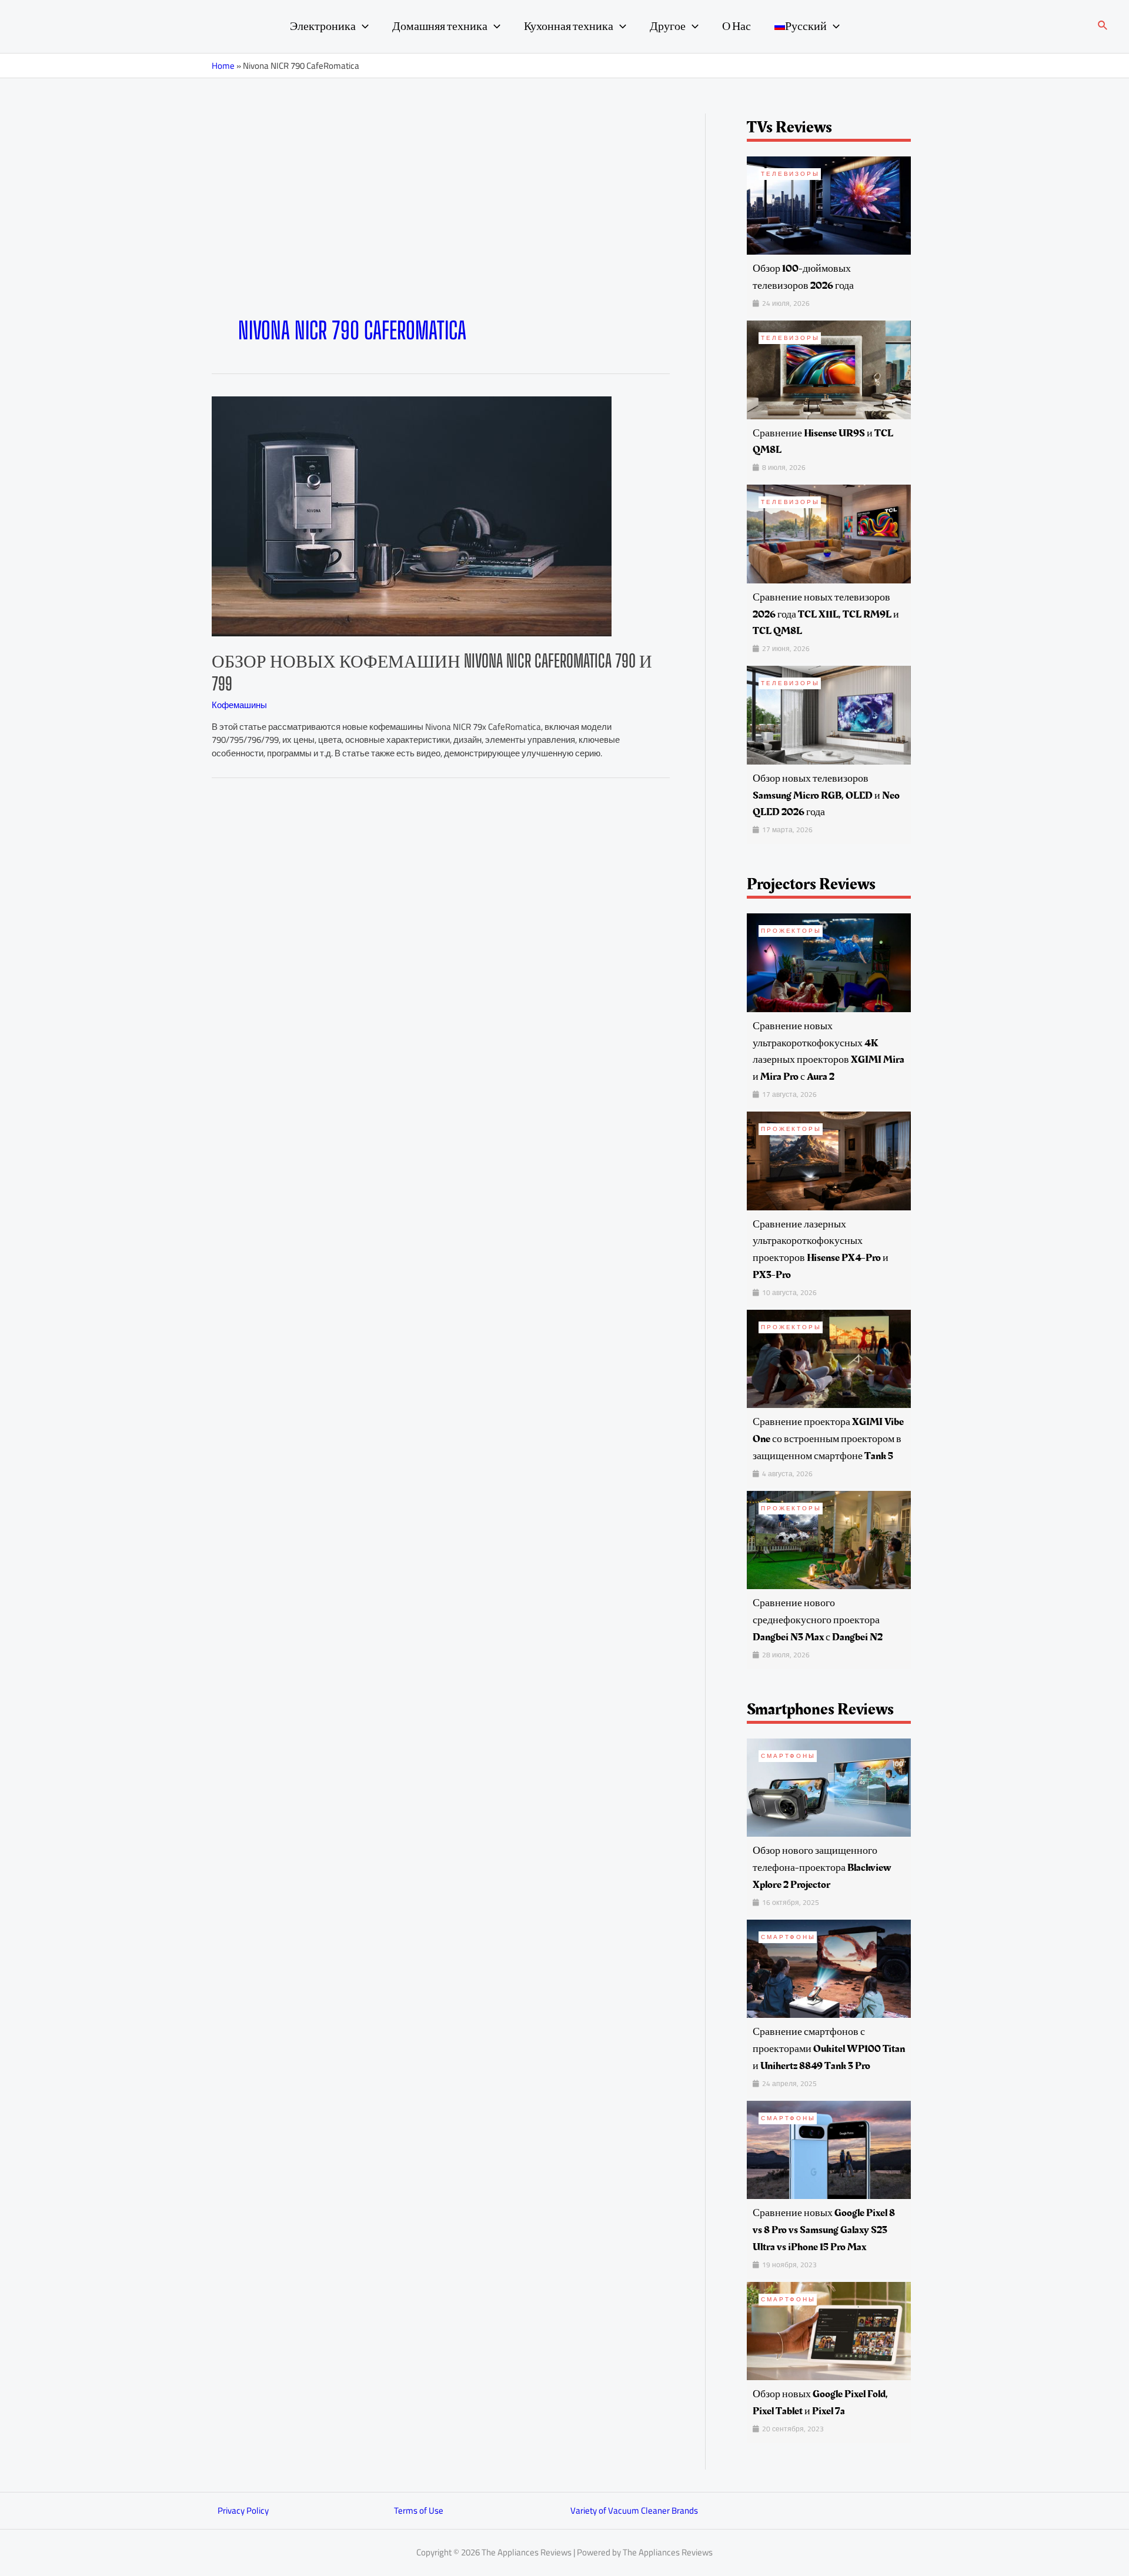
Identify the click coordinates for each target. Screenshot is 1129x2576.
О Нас (736, 26)
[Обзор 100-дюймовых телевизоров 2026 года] (829, 204)
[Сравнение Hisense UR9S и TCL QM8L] (829, 369)
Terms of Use (419, 2510)
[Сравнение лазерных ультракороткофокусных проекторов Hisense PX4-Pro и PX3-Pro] (829, 1160)
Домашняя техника (440, 26)
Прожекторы (791, 931)
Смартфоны (788, 1756)
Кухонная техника (569, 26)
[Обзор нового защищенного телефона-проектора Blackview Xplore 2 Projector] (829, 1786)
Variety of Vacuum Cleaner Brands (634, 2510)
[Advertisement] (441, 228)
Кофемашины (239, 705)
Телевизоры (790, 174)
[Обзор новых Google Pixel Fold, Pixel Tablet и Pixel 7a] (829, 2330)
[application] (362, 26)
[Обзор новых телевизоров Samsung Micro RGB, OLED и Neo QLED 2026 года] (829, 714)
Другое (668, 26)
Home (223, 66)
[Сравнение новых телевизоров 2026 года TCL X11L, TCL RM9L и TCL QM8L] (829, 533)
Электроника (323, 26)
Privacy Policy (243, 2510)
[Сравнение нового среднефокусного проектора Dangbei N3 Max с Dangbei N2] (829, 1539)
